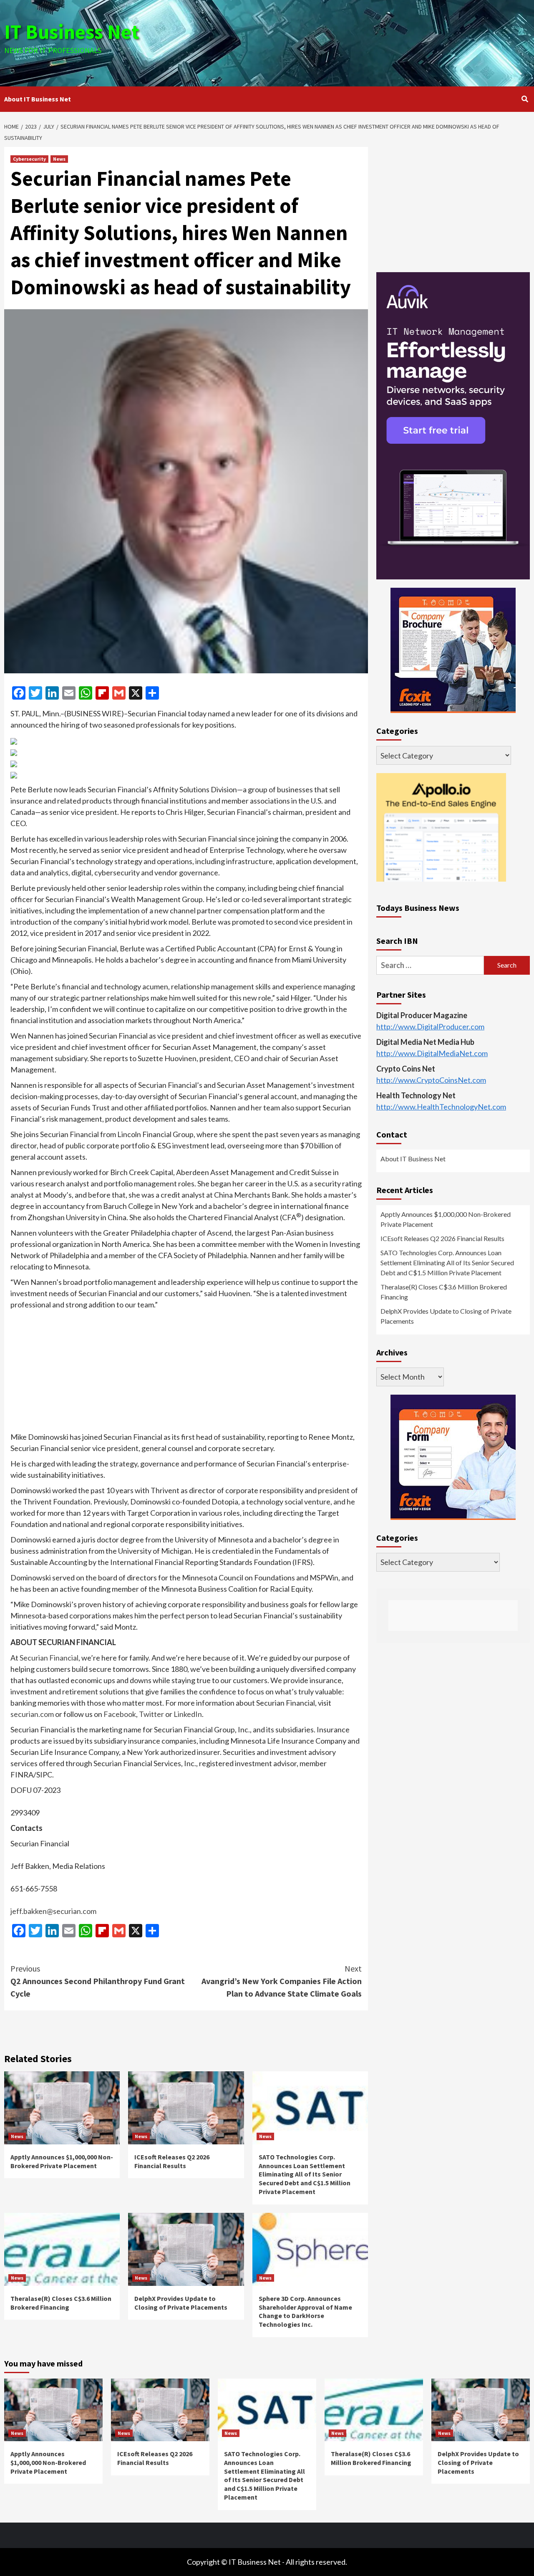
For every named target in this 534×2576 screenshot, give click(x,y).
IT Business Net (72, 32)
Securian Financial (49, 1658)
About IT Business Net (38, 99)
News (59, 159)
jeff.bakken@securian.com (53, 1911)
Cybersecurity (29, 159)
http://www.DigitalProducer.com (430, 1026)
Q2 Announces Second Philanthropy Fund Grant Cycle (98, 1981)
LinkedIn (188, 1714)
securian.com (32, 1714)
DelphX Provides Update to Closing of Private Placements (181, 2303)
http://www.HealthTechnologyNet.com (441, 1106)
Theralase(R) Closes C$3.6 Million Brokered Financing (61, 2303)
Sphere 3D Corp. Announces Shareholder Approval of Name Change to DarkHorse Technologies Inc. (305, 2311)
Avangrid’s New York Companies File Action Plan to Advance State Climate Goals (282, 1981)
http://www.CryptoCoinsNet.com (431, 1079)
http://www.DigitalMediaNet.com (432, 1053)
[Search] (525, 99)
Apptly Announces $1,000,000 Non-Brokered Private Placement (62, 2161)
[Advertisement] (355, 42)
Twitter (151, 1714)
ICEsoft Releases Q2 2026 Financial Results (172, 2161)
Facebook (120, 1714)
